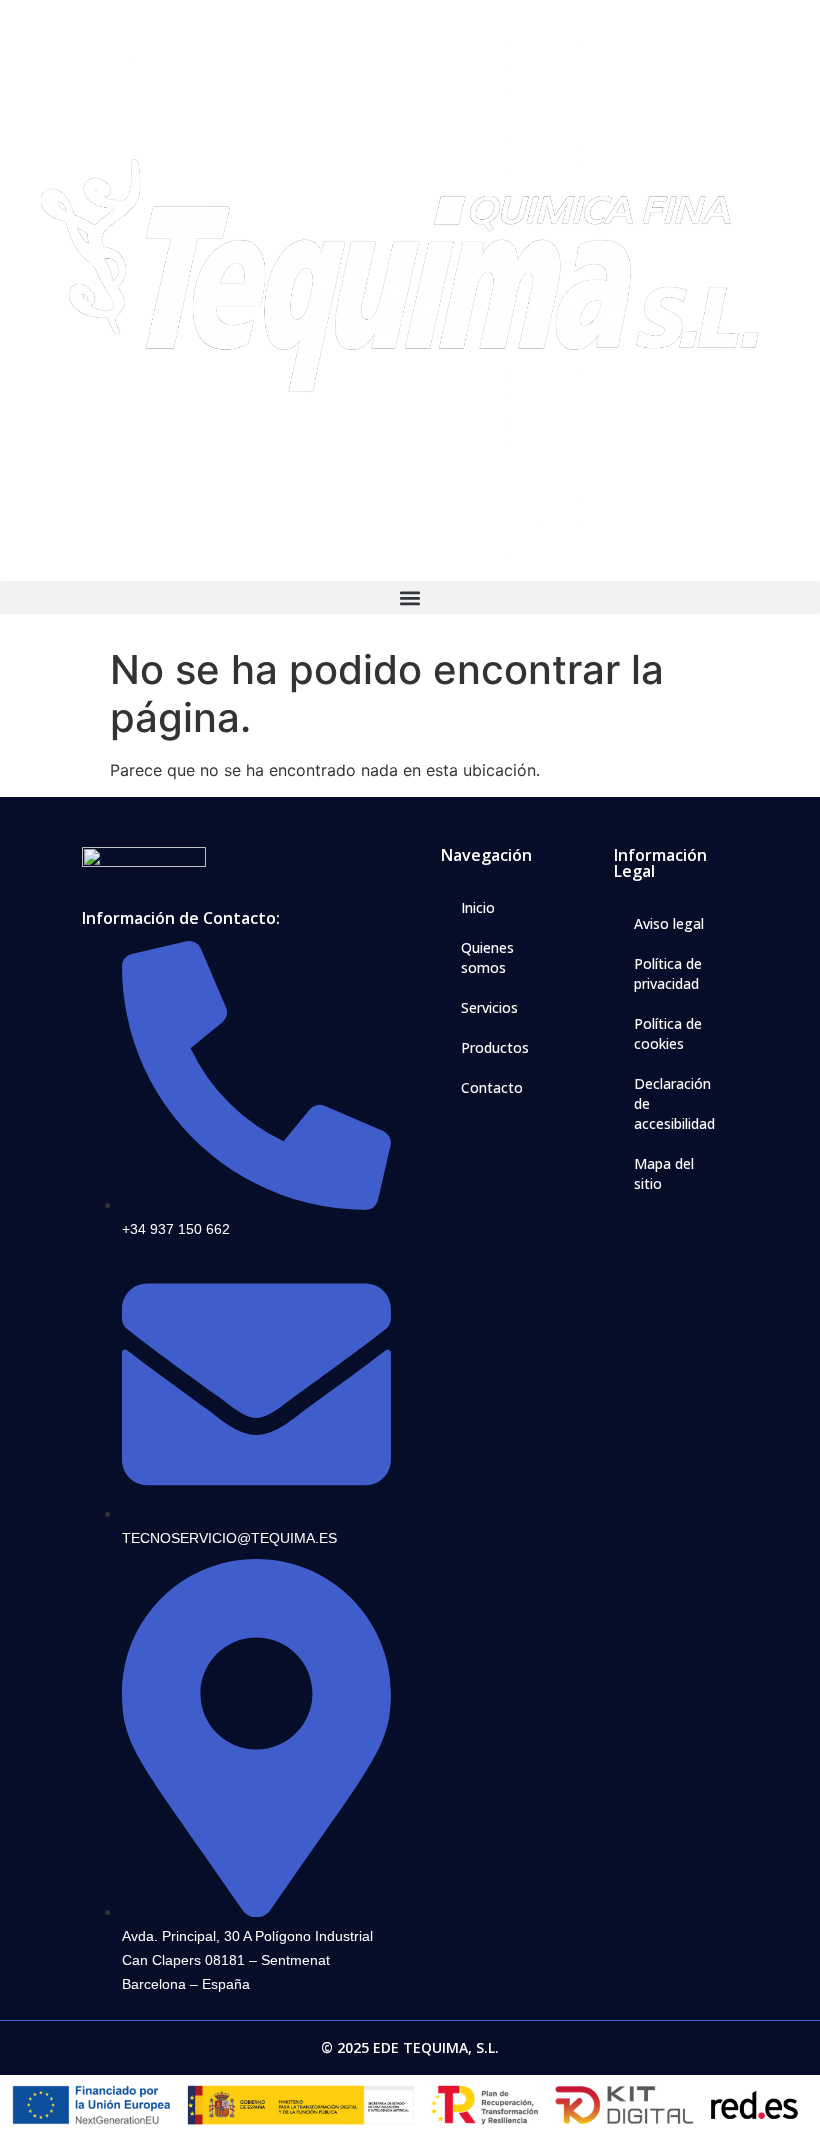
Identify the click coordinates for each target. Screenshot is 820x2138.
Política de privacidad (668, 973)
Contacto (492, 1087)
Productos (495, 1047)
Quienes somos (487, 957)
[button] (410, 597)
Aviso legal (669, 923)
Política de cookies (668, 1033)
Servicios (489, 1007)
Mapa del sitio (664, 1173)
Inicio (478, 907)
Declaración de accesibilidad (674, 1103)
